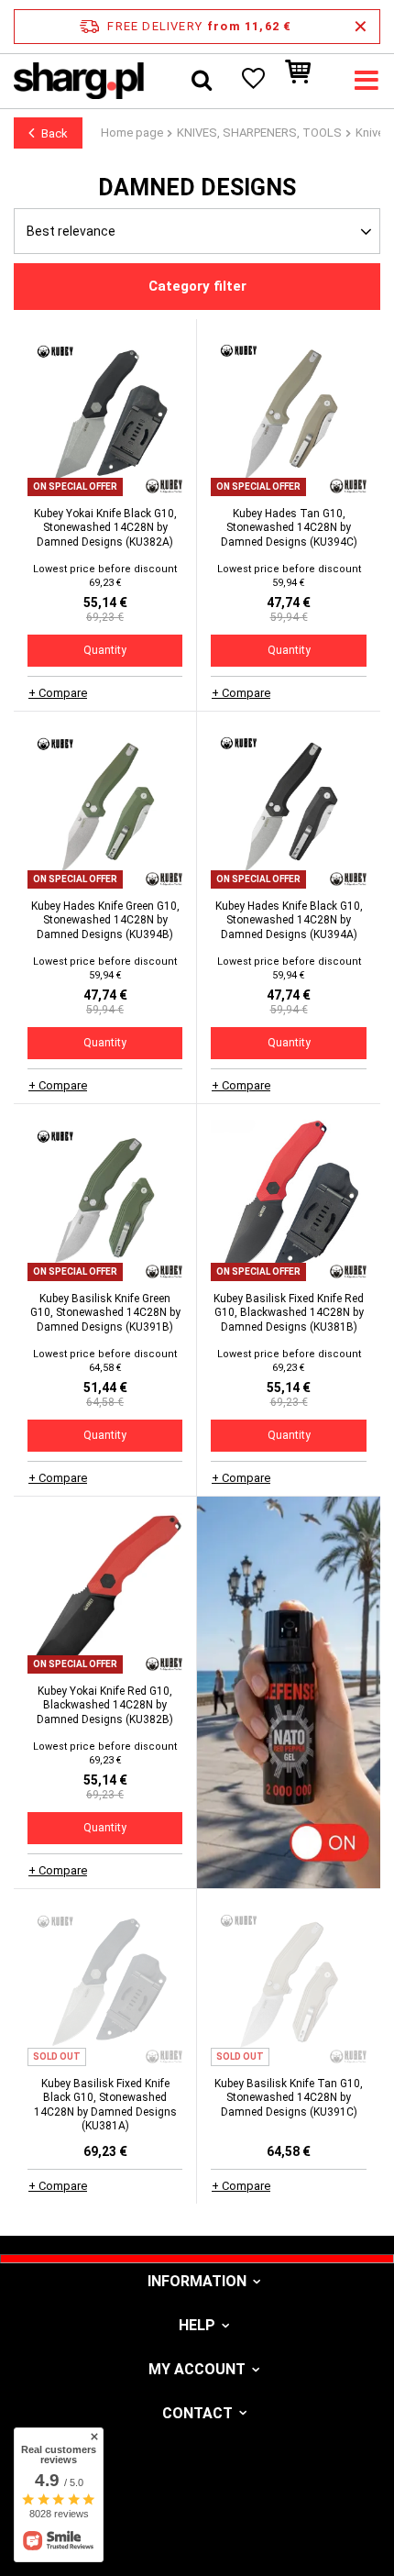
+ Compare (58, 693)
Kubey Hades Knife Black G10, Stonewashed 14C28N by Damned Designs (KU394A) (289, 920)
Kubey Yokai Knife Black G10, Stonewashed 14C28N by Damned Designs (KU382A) (105, 528)
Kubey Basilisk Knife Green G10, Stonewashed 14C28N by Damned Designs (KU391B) (105, 1313)
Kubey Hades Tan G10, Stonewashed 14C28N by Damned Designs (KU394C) (289, 528)
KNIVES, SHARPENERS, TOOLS (259, 133)
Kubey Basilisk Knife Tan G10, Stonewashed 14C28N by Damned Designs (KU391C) (289, 2098)
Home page (132, 133)
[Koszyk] (307, 81)
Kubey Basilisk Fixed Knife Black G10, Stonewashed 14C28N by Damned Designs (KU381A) (105, 2105)
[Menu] (367, 81)
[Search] (202, 81)
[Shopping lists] (252, 81)
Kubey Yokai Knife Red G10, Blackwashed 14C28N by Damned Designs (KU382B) (105, 1705)
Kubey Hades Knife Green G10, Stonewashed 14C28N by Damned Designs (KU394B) (105, 920)
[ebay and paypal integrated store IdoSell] (197, 2528)
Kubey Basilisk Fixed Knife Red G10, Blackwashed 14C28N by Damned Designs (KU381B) (289, 1313)
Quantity (105, 650)
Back (55, 133)
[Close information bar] (361, 27)
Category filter (197, 286)
